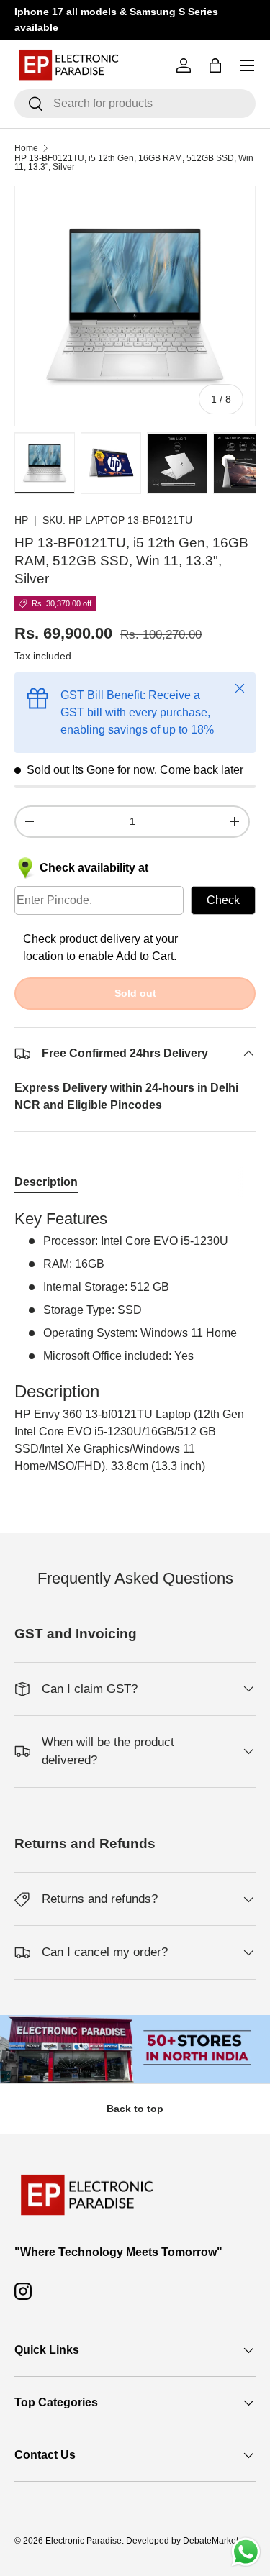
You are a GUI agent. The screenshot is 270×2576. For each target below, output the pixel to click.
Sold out (135, 993)
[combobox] (135, 104)
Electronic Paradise (84, 2541)
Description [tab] (46, 1182)
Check (223, 900)
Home (26, 148)
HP (21, 520)
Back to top (135, 2109)
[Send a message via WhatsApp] (246, 2552)
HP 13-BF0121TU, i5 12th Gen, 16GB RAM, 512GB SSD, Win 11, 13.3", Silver (134, 163)
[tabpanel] (135, 1342)
